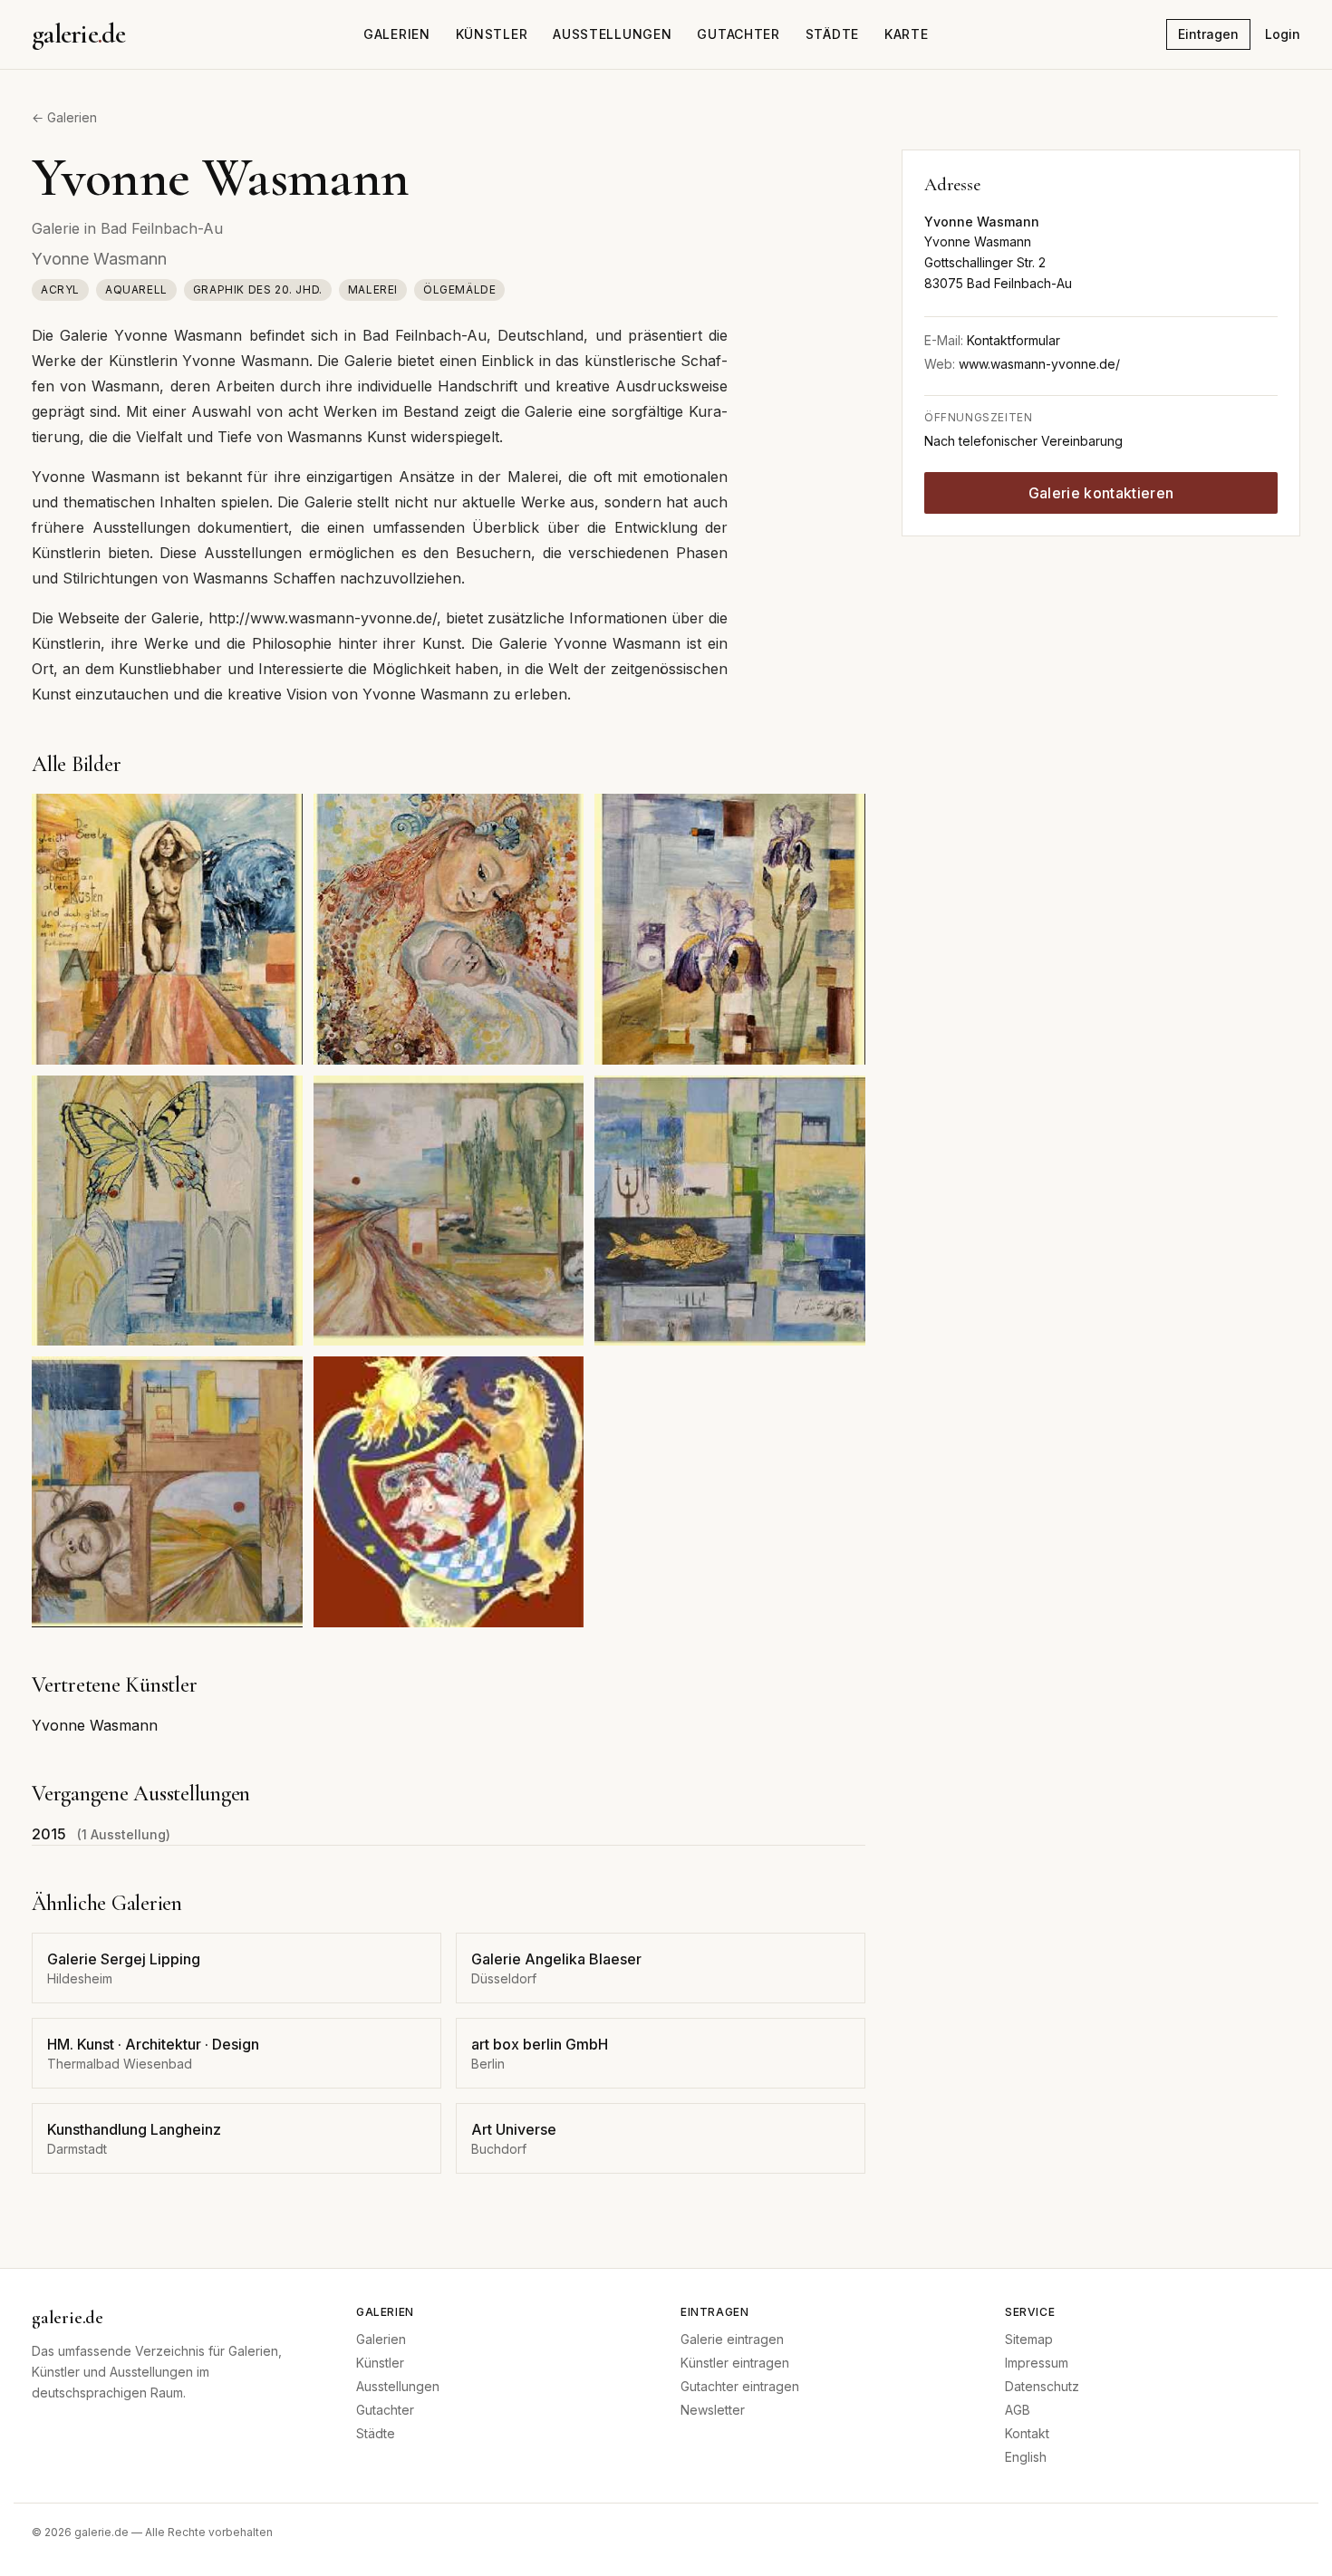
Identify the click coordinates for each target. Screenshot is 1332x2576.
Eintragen (1208, 34)
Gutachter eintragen (740, 2386)
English (1026, 2457)
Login (1283, 34)
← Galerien (64, 117)
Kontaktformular (1013, 340)
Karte (907, 34)
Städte (832, 34)
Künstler (492, 34)
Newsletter (713, 2410)
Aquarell (136, 289)
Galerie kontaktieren (1101, 493)
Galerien (397, 34)
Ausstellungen (612, 34)
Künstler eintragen (735, 2363)
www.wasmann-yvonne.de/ (1039, 364)
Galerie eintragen (732, 2339)
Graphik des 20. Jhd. (258, 289)
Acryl (60, 289)
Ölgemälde (459, 289)
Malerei (373, 289)
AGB (1018, 2410)
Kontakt (1027, 2433)
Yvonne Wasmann (95, 1725)
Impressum (1037, 2363)
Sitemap (1029, 2339)
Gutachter (738, 34)
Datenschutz (1042, 2386)
